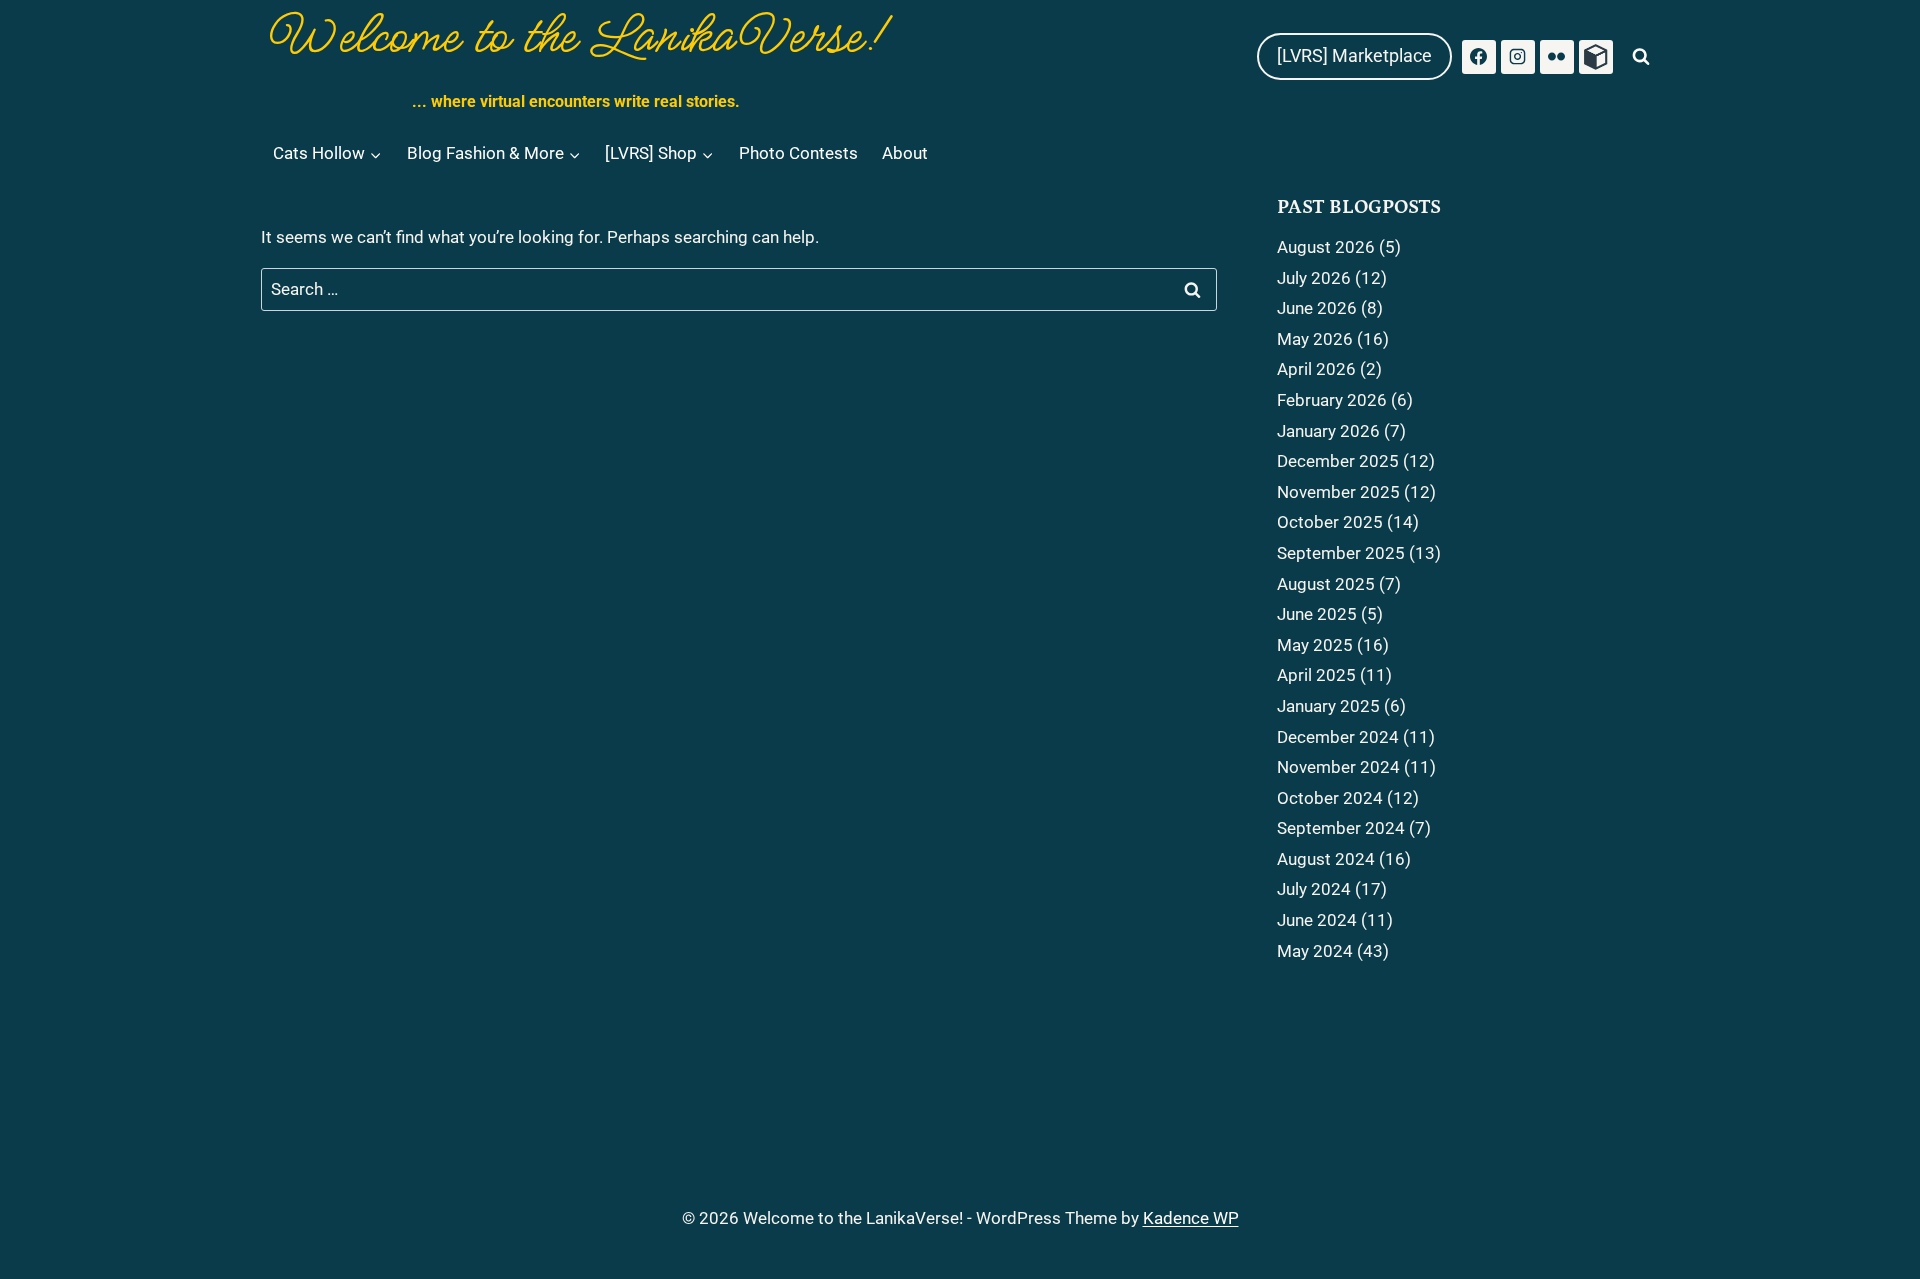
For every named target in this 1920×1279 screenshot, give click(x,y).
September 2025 (1341, 553)
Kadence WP (1191, 1218)
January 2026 (1328, 431)
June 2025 (1317, 614)
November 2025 (1338, 492)
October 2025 (1330, 522)
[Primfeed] (1596, 57)
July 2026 (1314, 278)
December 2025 (1338, 461)
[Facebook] (1479, 57)
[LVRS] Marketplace (1354, 55)
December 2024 (1338, 737)
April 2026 (1316, 369)
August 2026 (1326, 247)
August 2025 (1326, 584)
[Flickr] (1557, 57)
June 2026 (1317, 308)
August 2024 (1326, 859)
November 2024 (1338, 767)
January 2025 (1328, 706)
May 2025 (1315, 645)
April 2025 (1316, 675)
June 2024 (1317, 920)
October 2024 (1330, 798)
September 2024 (1341, 828)
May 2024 (1315, 951)
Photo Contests (798, 153)
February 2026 (1332, 400)
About (905, 153)
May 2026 (1315, 339)
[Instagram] (1518, 57)
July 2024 (1314, 889)
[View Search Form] (1641, 57)
